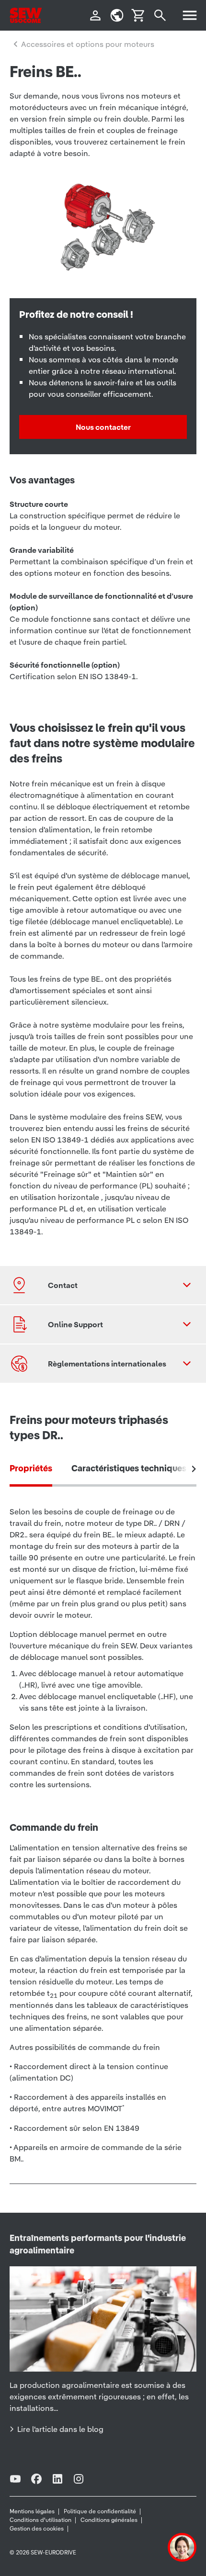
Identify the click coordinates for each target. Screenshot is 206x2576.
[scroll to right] (194, 1469)
